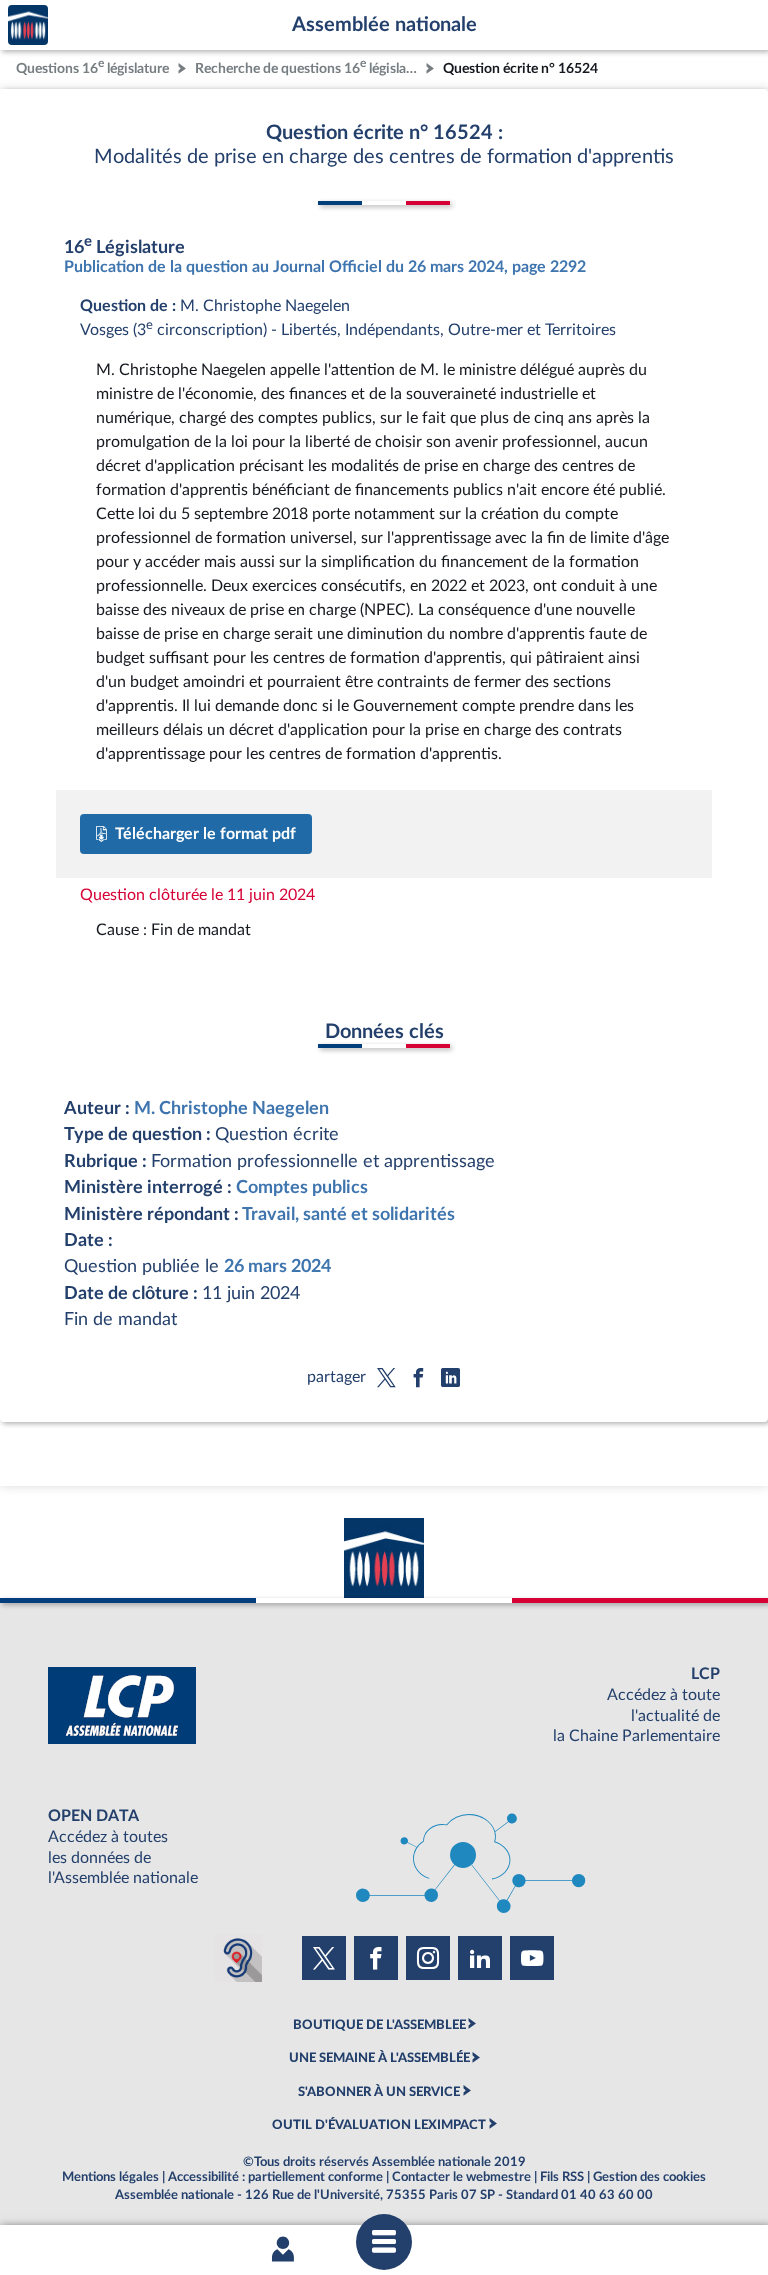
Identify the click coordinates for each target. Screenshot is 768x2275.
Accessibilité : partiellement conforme (275, 2177)
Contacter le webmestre (461, 2177)
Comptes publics (302, 1187)
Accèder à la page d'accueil (28, 25)
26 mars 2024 (277, 1266)
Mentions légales (110, 2177)
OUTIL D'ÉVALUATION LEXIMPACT (379, 2125)
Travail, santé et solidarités (348, 1214)
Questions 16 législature (92, 66)
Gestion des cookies (649, 2177)
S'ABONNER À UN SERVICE (379, 2092)
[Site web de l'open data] (384, 1847)
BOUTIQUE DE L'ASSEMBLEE (379, 2025)
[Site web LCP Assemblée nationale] (384, 1705)
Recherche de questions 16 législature (308, 66)
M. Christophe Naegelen (231, 1108)
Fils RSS (562, 2177)
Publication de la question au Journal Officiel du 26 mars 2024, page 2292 (325, 267)
